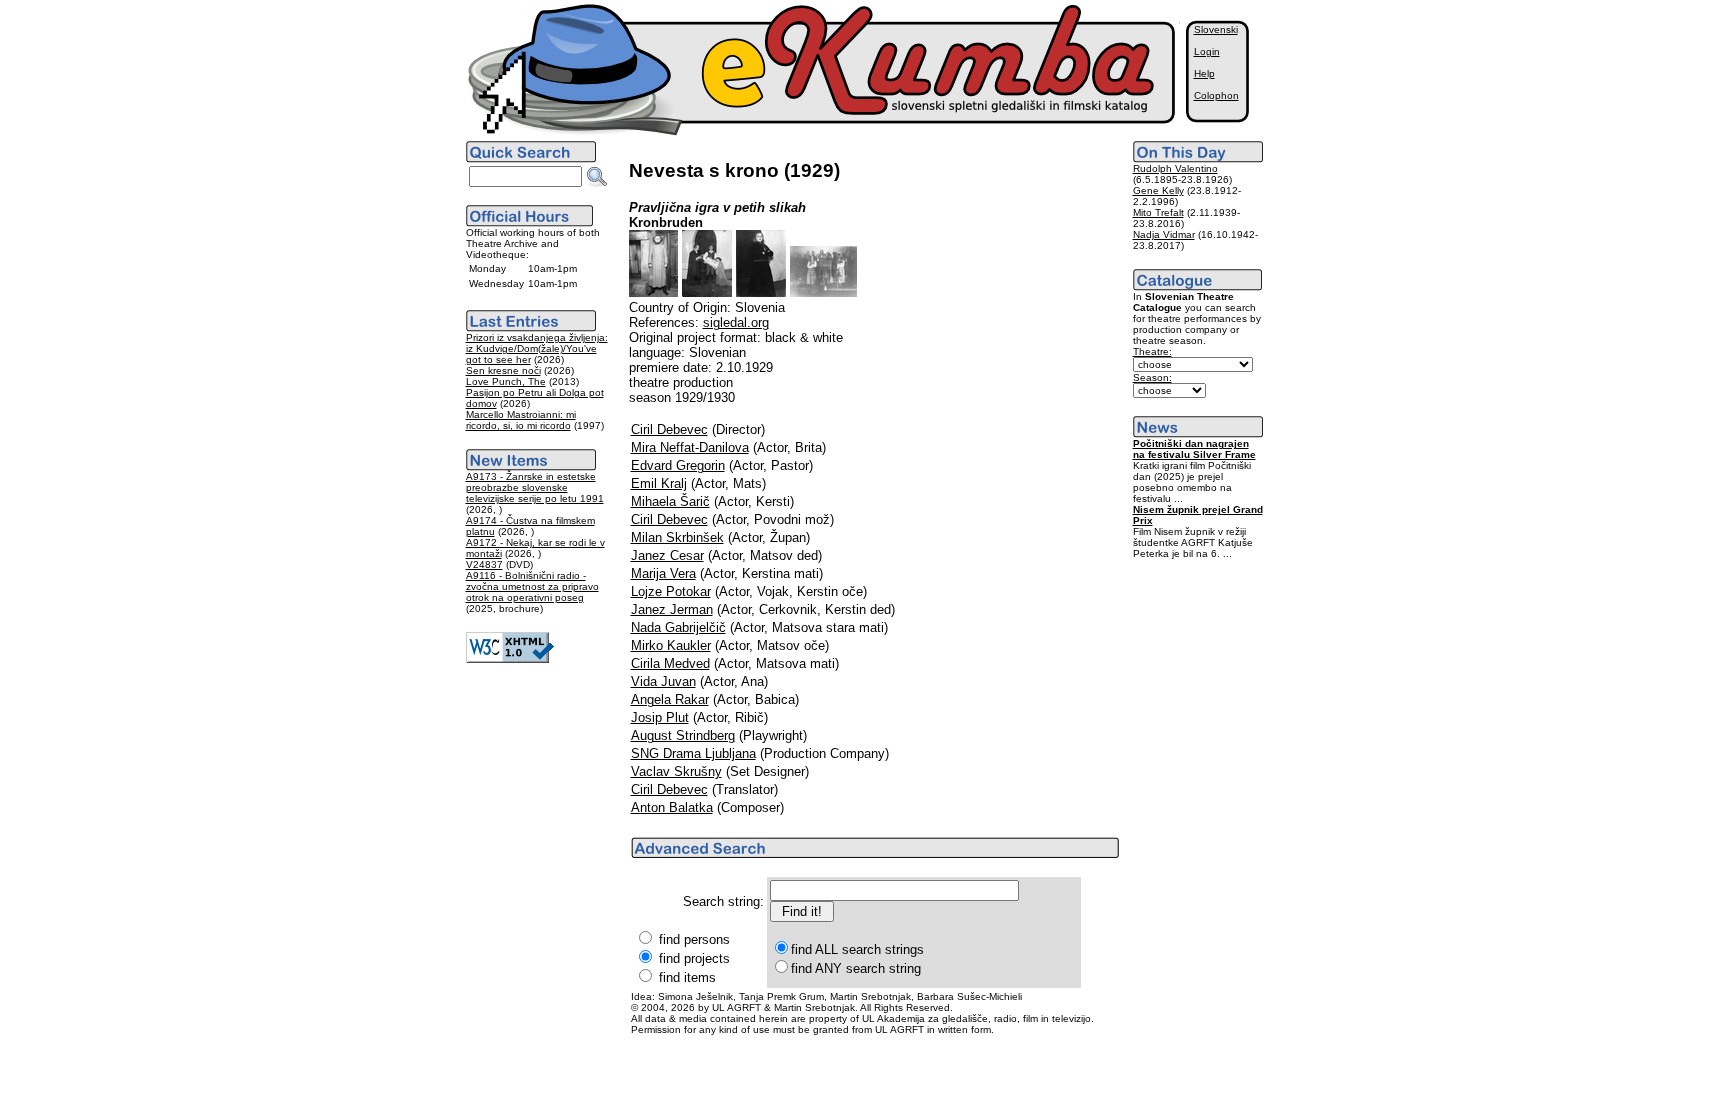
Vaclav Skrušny (676, 771)
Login (1207, 51)
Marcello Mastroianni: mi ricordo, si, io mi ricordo (521, 420)
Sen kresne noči (503, 370)
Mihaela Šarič (670, 501)
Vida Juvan (663, 681)
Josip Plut (660, 717)
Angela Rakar (670, 699)
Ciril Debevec (669, 429)
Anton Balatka (672, 807)
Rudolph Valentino (1175, 168)
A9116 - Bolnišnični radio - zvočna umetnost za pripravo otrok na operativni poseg (532, 586)
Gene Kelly (1158, 190)
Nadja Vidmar (1164, 234)
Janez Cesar (667, 555)
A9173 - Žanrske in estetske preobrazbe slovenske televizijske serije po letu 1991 (535, 487)
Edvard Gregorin (678, 465)
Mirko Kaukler (671, 645)
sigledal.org (736, 322)
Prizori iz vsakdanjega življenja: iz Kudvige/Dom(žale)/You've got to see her (537, 348)
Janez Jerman (672, 609)
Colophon (1216, 95)
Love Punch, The (506, 381)
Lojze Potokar (671, 591)
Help (1204, 73)
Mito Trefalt (1158, 212)
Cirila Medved (670, 663)
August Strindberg (683, 735)
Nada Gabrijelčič (678, 627)
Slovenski (1216, 29)
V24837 (484, 564)
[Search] (597, 177)
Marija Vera (663, 573)
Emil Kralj (659, 483)
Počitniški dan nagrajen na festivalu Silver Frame (1194, 449)
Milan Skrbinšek (677, 537)
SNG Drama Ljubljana (693, 753)
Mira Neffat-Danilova (690, 447)
